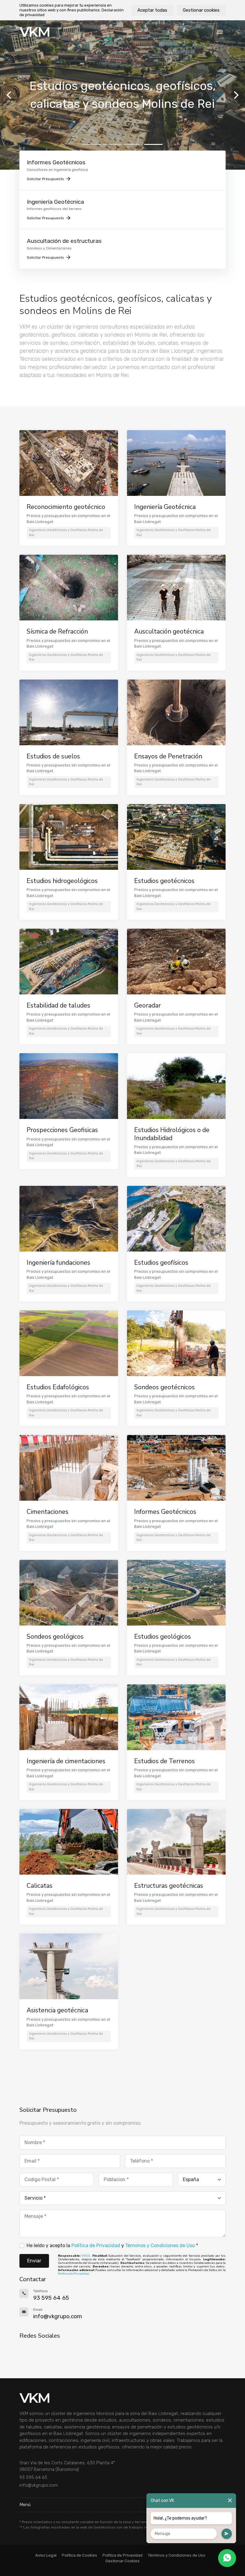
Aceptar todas (152, 10)
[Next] (235, 95)
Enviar (34, 2261)
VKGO (86, 2256)
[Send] (227, 2534)
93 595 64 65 (33, 2477)
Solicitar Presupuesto (45, 179)
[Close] (230, 2501)
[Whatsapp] (227, 2558)
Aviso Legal (46, 2555)
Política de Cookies (79, 2555)
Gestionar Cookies (122, 2561)
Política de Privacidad (96, 2245)
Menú (25, 2505)
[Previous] (10, 95)
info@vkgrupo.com (39, 2485)
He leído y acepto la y (112, 2245)
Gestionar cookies (201, 10)
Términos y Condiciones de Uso (160, 2245)
